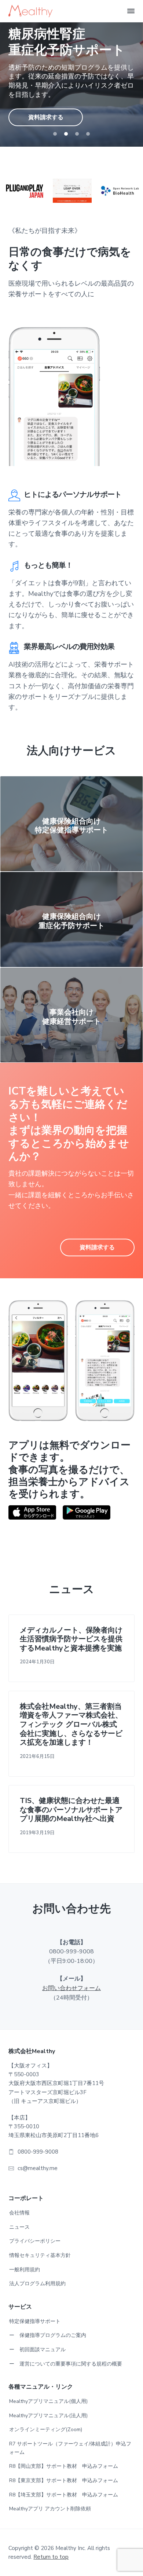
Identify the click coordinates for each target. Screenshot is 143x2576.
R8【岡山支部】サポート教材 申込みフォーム (64, 2466)
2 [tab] (66, 134)
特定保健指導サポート (35, 2321)
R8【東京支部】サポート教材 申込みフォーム (64, 2480)
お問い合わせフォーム (71, 1988)
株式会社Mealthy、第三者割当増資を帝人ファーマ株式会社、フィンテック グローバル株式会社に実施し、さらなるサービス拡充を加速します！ (71, 1725)
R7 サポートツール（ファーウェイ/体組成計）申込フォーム (70, 2448)
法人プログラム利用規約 (37, 2284)
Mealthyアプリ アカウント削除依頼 (50, 2509)
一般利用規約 (25, 2270)
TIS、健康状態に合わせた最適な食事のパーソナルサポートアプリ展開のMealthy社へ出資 (71, 1810)
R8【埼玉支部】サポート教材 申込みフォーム (64, 2495)
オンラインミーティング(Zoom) (46, 2430)
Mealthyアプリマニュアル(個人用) (48, 2401)
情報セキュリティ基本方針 (40, 2255)
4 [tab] (88, 134)
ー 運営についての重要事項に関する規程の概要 (66, 2364)
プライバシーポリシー (35, 2241)
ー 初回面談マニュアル (37, 2350)
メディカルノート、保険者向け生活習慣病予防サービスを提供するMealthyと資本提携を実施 (71, 1639)
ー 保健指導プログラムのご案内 (48, 2335)
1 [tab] (55, 134)
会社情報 (19, 2213)
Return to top (51, 2557)
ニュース (19, 2227)
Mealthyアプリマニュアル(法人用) (48, 2416)
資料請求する (46, 109)
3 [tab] (77, 134)
